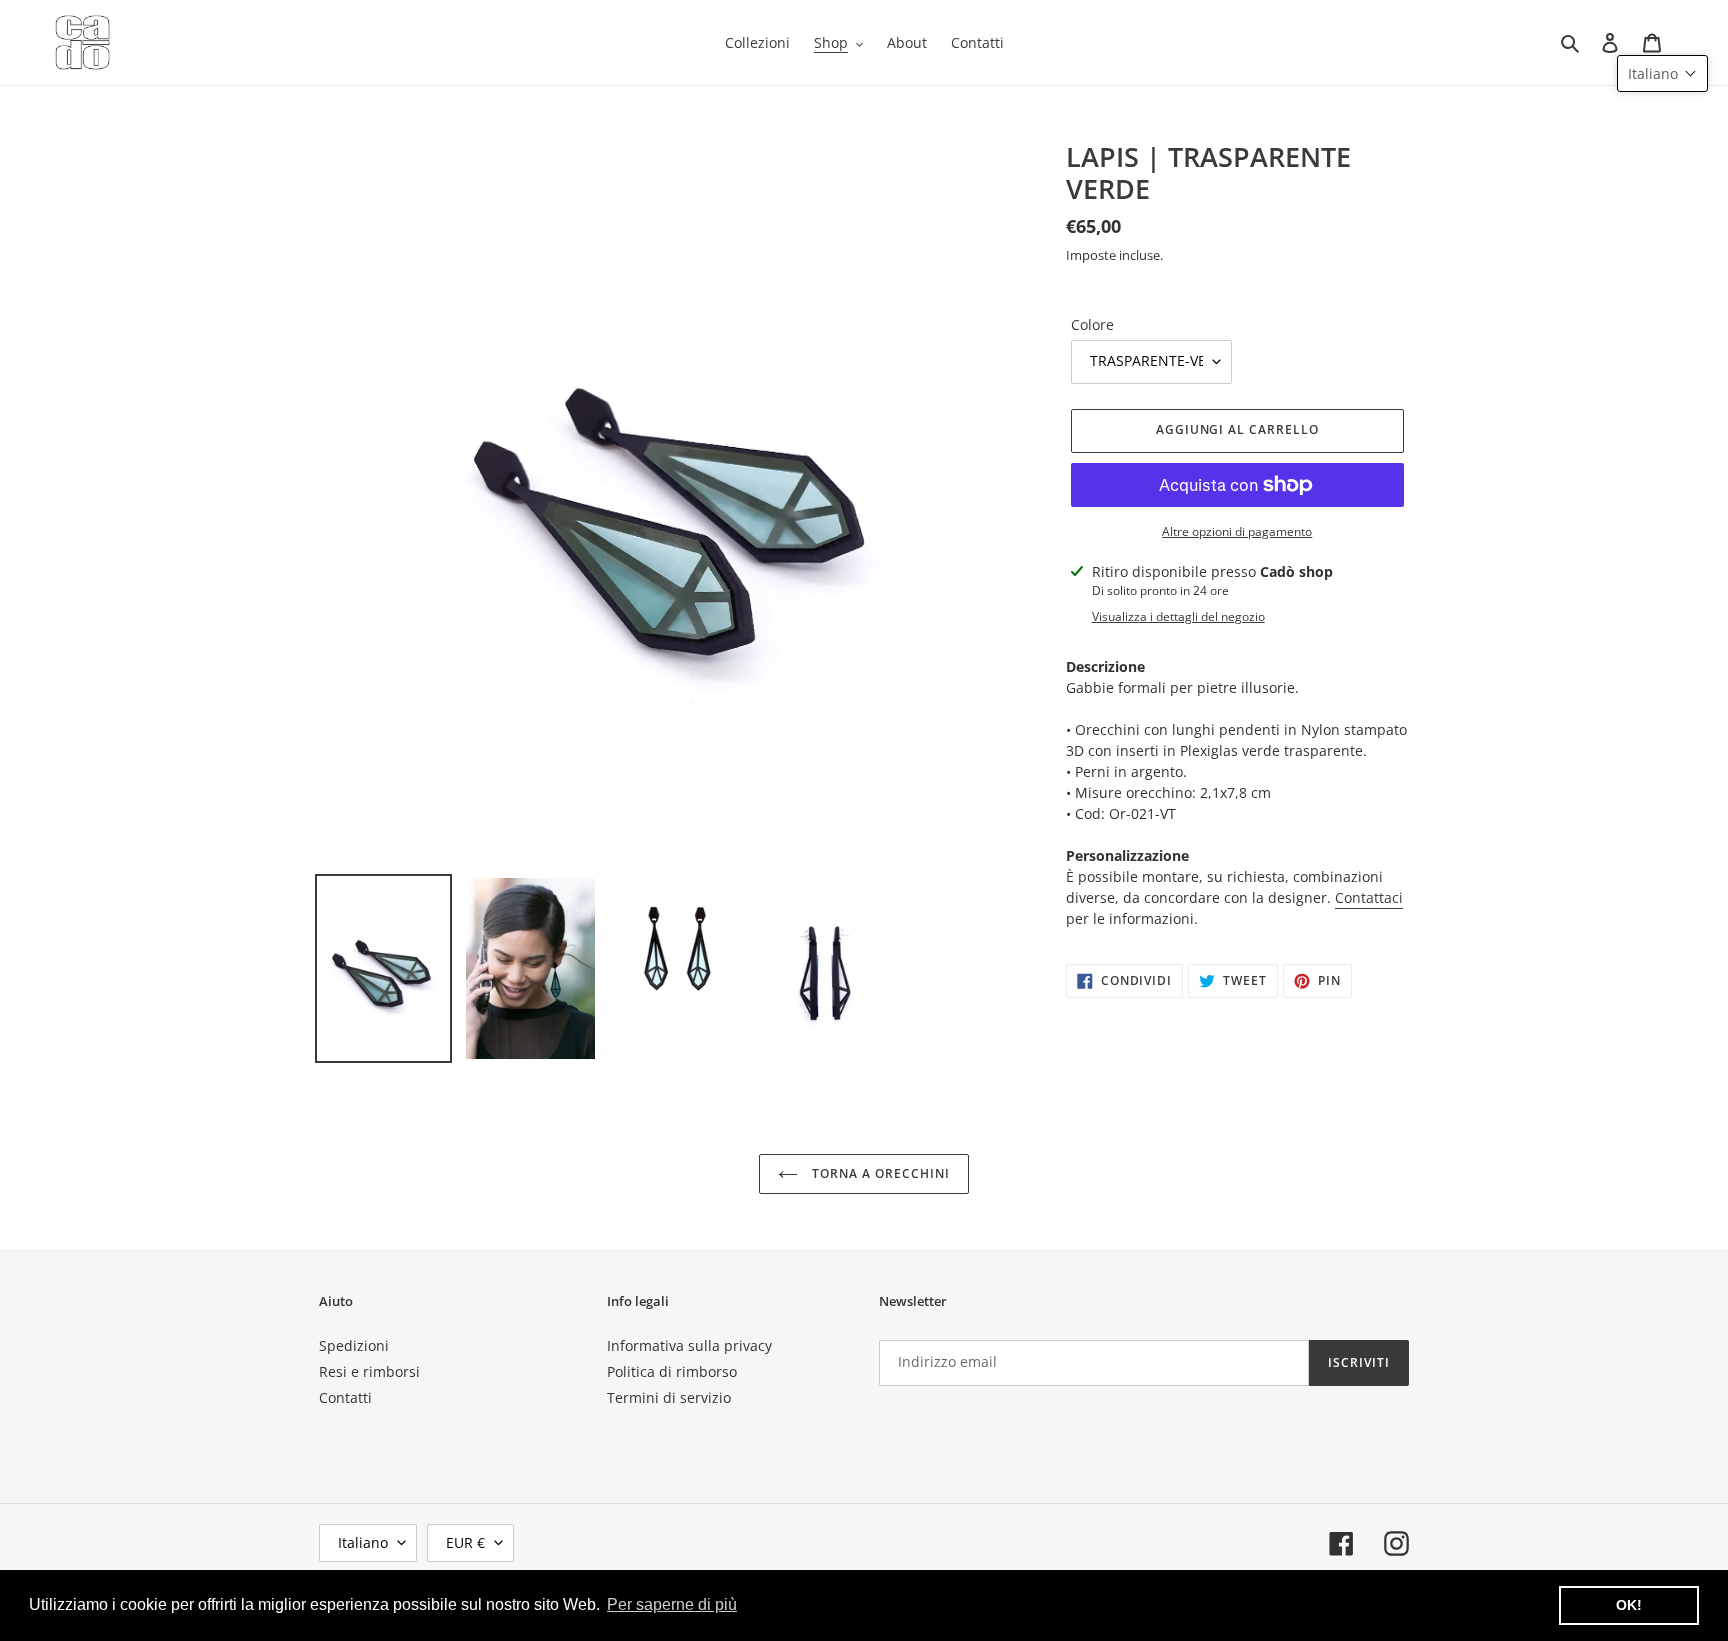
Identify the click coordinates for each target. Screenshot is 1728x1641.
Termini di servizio (669, 1397)
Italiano (363, 1542)
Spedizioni (354, 1345)
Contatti (345, 1397)
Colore (1092, 324)
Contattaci (1369, 897)
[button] (1662, 73)
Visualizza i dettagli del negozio (1178, 616)
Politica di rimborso (672, 1371)
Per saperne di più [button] (672, 1604)
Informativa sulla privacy (689, 1345)
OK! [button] (1629, 1605)
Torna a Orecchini (878, 1173)
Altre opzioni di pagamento (1237, 531)
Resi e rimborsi (369, 1371)
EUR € (465, 1542)
